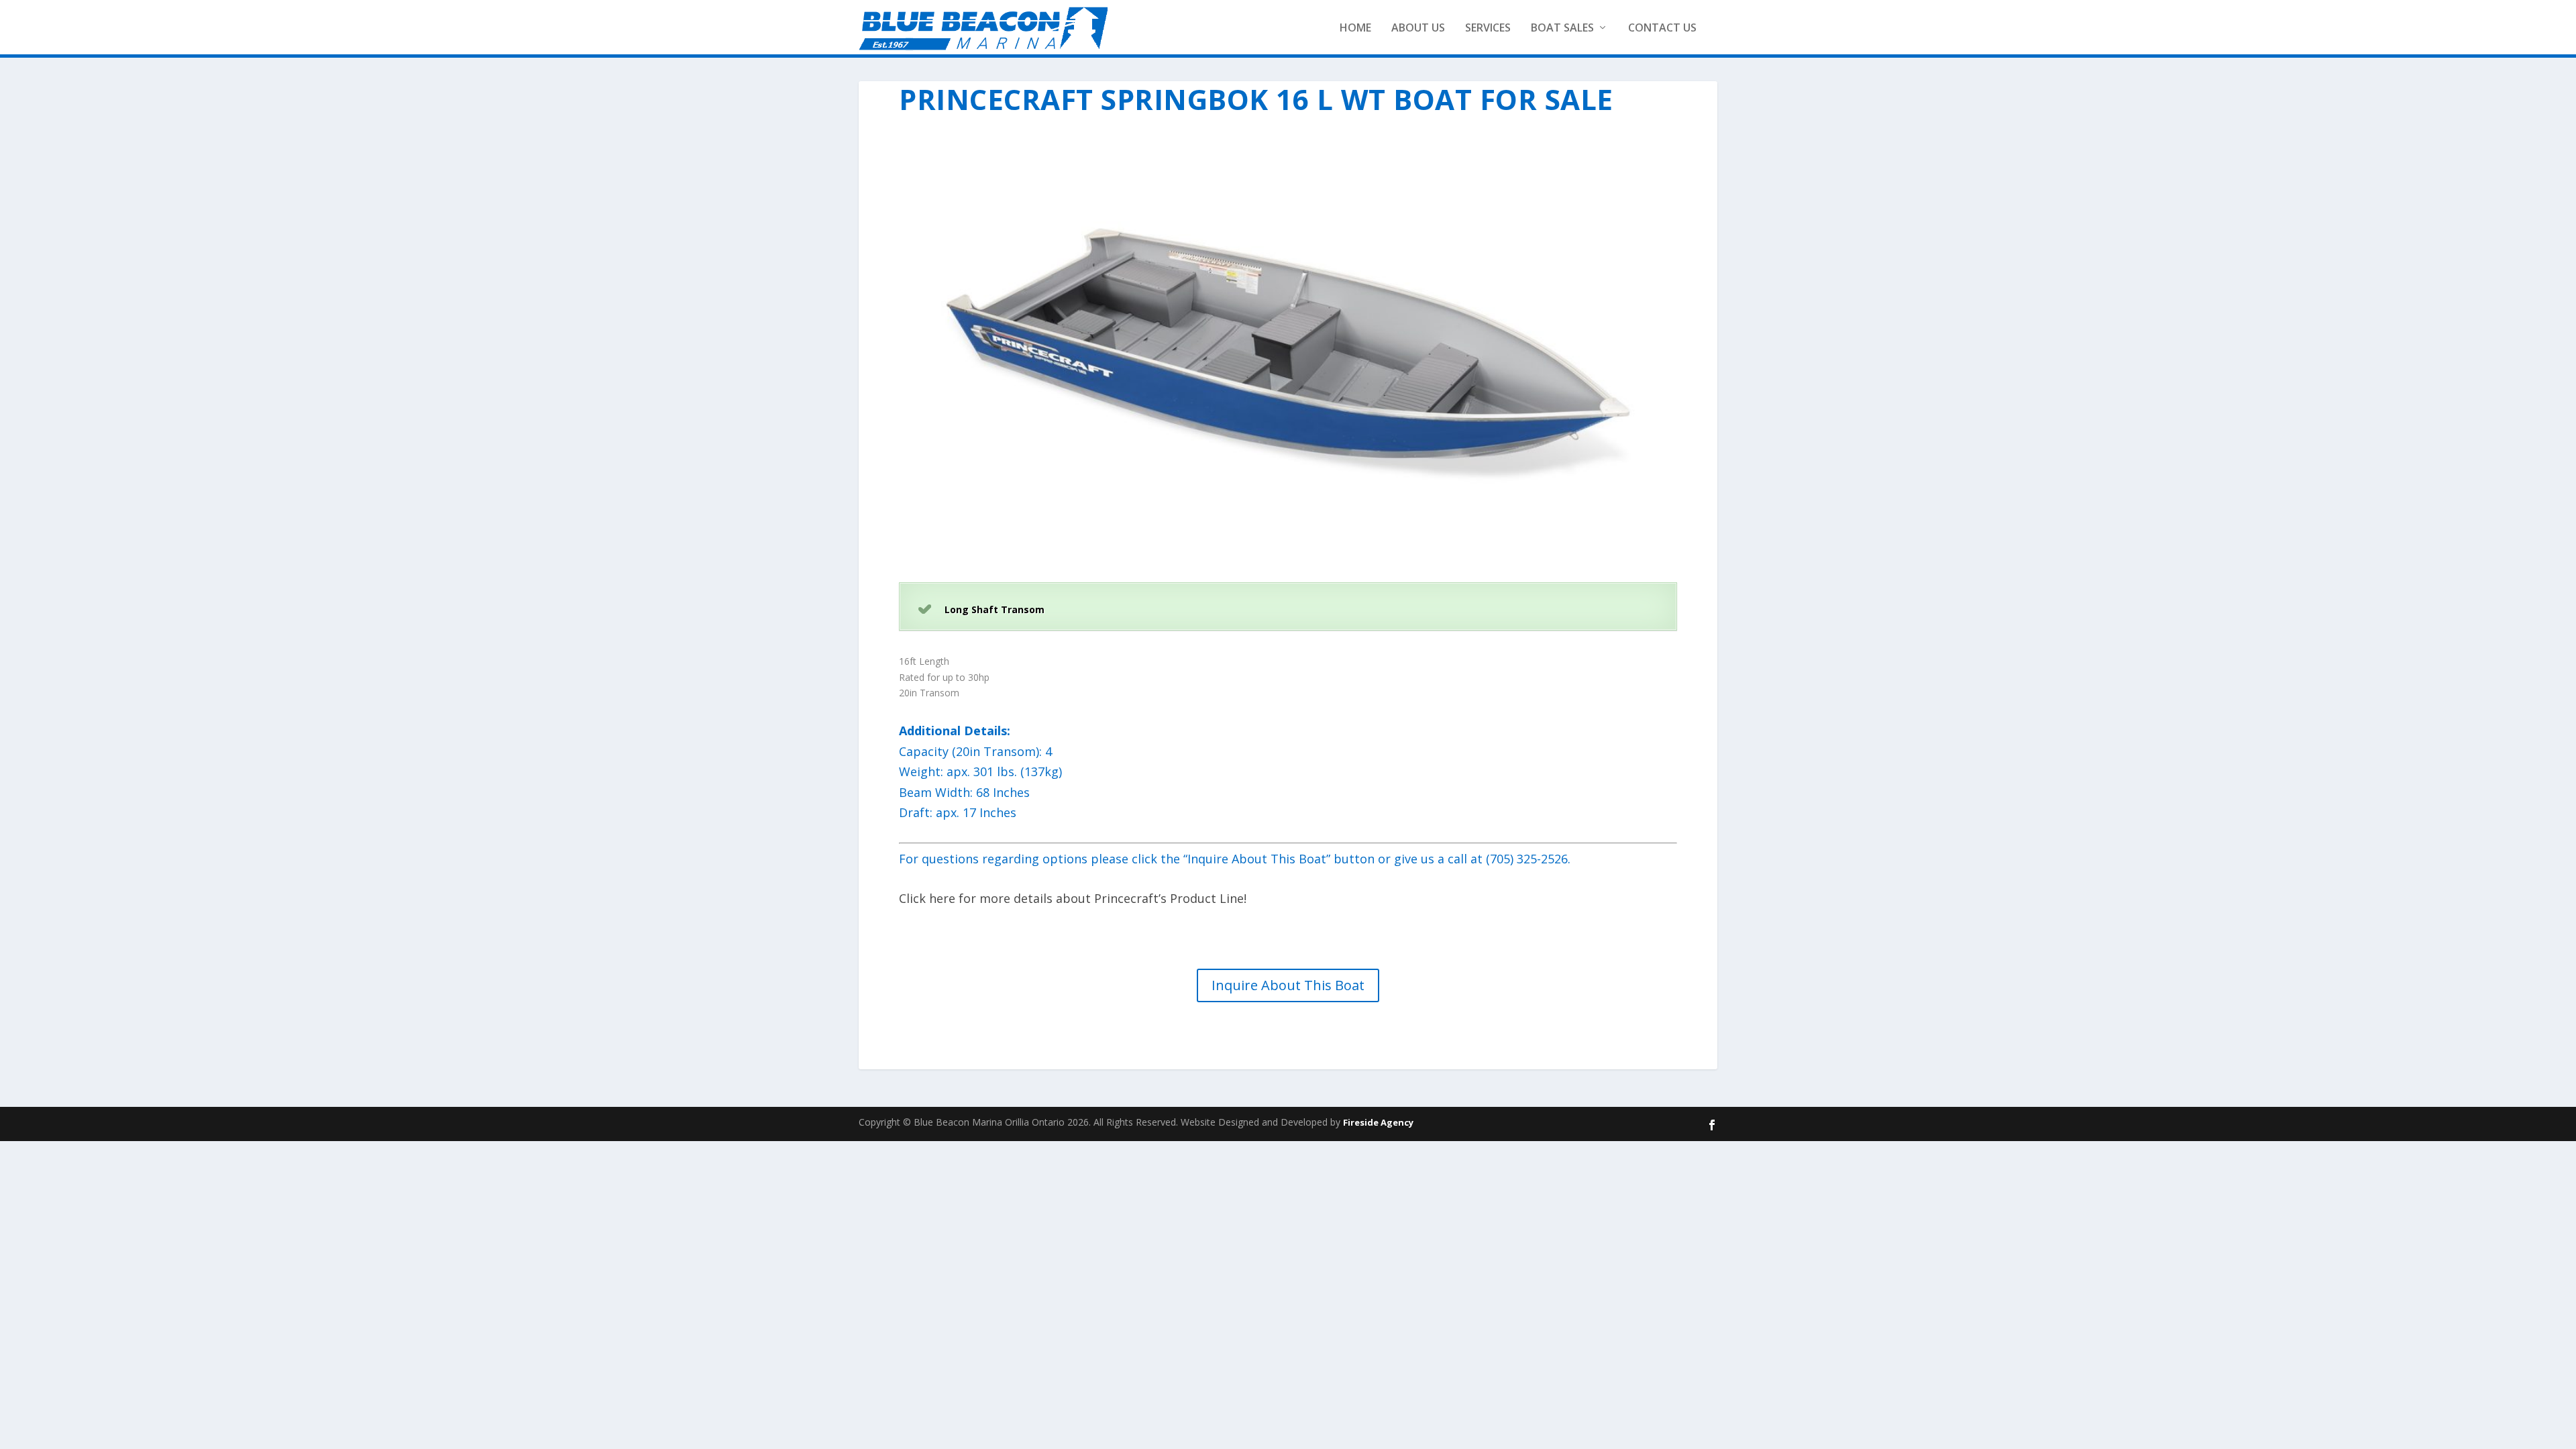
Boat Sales (1562, 28)
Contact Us (1662, 28)
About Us (1418, 28)
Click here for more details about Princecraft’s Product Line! (1074, 898)
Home (1355, 28)
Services (1488, 28)
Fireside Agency (1378, 1122)
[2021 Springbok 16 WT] (1288, 558)
